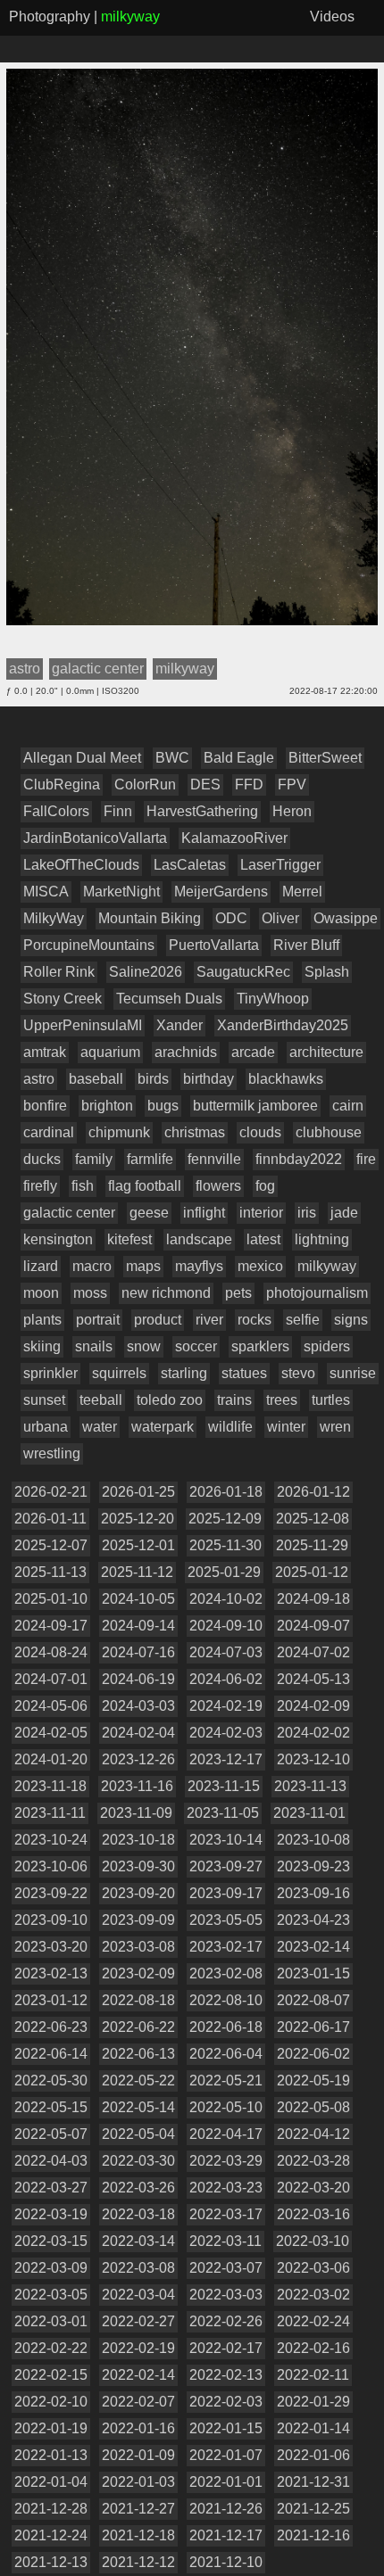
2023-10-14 (226, 1840)
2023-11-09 (136, 1813)
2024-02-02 (313, 1733)
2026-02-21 (51, 1492)
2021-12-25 (313, 2509)
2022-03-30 (138, 2161)
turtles (331, 1400)
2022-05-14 (138, 2107)
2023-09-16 (313, 1893)
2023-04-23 (313, 1920)
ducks (42, 1159)
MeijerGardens (221, 892)
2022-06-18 (226, 2027)
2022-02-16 (313, 2348)
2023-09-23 (313, 1866)
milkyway (327, 1266)
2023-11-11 (50, 1813)
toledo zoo (170, 1400)
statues (244, 1373)
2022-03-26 (138, 2188)
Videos (332, 17)
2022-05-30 (51, 2081)
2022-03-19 (51, 2214)
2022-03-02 (313, 2295)
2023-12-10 (313, 1759)
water (100, 1427)
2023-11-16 (137, 1786)
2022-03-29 (226, 2161)
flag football (145, 1186)
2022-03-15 (51, 2241)
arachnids (186, 1052)
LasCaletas (190, 865)
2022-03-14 (138, 2241)
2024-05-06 (51, 1706)
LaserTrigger (280, 865)
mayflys (199, 1266)
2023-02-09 (138, 1973)
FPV (292, 784)
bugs (163, 1106)
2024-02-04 (138, 1733)
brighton (107, 1106)
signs (351, 1320)
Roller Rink (59, 972)
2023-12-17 (226, 1759)
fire (366, 1159)
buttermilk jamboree (255, 1106)
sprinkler (50, 1373)
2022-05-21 (226, 2081)
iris (307, 1213)
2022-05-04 (138, 2134)
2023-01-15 (313, 1973)
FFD (249, 784)
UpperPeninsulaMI (83, 1025)
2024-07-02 (313, 1652)
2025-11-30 (225, 1545)
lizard (41, 1266)
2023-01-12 (51, 2000)
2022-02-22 (51, 2348)
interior (261, 1213)
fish (83, 1186)
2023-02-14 (313, 1947)
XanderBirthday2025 (283, 1025)
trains (234, 1400)
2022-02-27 (138, 2321)
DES (205, 784)
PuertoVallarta (214, 945)
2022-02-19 (138, 2348)
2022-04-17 (226, 2134)
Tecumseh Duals (169, 999)
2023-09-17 (226, 1893)
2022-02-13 (226, 2375)
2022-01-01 (226, 2482)
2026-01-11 (50, 1519)
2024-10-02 (226, 1599)
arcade (253, 1052)
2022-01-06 (313, 2455)
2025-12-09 (225, 1519)
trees (282, 1400)
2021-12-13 (51, 2562)
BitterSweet (325, 758)
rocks (255, 1320)
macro (92, 1266)
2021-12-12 (138, 2562)
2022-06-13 (138, 2054)
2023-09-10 (51, 1920)
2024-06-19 (138, 1679)
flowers (218, 1186)
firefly (40, 1186)
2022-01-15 (226, 2428)
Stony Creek (63, 999)
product (158, 1320)
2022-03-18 (138, 2214)
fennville (214, 1159)
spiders (327, 1346)
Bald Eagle (239, 758)
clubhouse (329, 1132)
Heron (292, 811)
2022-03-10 (313, 2241)
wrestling (52, 1453)
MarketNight (121, 892)
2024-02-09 (313, 1706)
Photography (50, 17)
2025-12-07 (51, 1545)
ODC (231, 918)
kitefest (129, 1239)
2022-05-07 (51, 2134)
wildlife (230, 1427)
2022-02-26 (226, 2321)
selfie (303, 1320)
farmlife (150, 1159)
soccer (196, 1346)
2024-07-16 (138, 1652)
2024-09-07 (313, 1626)
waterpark (163, 1427)
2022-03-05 (51, 2295)
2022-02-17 (226, 2348)
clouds (260, 1132)
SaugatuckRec (243, 972)
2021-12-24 (51, 2535)
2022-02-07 (138, 2402)
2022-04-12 (313, 2134)
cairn (348, 1106)
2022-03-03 (226, 2295)
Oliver (280, 918)
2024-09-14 (138, 1626)
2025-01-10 (51, 1599)
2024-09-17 (51, 1626)
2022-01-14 (313, 2428)
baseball (96, 1079)
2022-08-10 (226, 2000)
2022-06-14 (51, 2054)
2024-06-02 (226, 1679)
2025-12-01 (138, 1545)
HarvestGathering (202, 811)
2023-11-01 (309, 1813)
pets (238, 1293)
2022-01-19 (51, 2428)
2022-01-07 (226, 2455)
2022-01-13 (51, 2455)
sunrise (353, 1373)
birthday (209, 1079)
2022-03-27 (51, 2188)
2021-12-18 (138, 2535)
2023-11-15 (224, 1786)
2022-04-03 (51, 2161)
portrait (98, 1320)
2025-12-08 (313, 1519)
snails (94, 1346)
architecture (326, 1052)
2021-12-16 (313, 2535)
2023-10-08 (313, 1840)
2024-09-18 (313, 1599)
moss (90, 1293)
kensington (58, 1239)
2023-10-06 (51, 1866)
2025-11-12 (137, 1572)
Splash (327, 972)
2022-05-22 (138, 2081)
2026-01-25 (138, 1492)
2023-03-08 (138, 1947)
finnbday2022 (299, 1159)
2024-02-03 (226, 1733)
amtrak (45, 1052)
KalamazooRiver (234, 838)
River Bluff (306, 945)
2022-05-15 (51, 2107)
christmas (195, 1132)
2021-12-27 (138, 2509)
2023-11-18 (50, 1786)
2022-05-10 (226, 2107)
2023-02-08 (226, 1973)
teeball (101, 1400)
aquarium (110, 1052)
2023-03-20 (51, 1947)
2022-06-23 (51, 2027)
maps (143, 1266)
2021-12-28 (51, 2509)
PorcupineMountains (89, 945)
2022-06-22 (138, 2027)
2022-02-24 (313, 2321)
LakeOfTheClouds (81, 865)
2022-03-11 (225, 2241)
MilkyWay (54, 918)
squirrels (119, 1373)
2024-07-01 (51, 1679)
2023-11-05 (223, 1813)
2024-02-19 (226, 1706)
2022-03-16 (313, 2214)
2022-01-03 (138, 2482)
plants (42, 1320)
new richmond (166, 1293)
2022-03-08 (138, 2268)
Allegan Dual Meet (82, 758)
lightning (322, 1239)
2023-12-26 (138, 1759)
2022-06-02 (313, 2054)
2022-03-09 (51, 2268)
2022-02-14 (138, 2375)
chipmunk (119, 1132)
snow (144, 1346)
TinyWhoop (273, 999)
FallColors (56, 811)
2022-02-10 (51, 2402)
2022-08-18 (138, 2000)
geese (149, 1213)
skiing (42, 1346)
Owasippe (346, 918)
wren (335, 1427)
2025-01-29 (224, 1572)
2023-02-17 (226, 1947)
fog (265, 1186)
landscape (199, 1239)
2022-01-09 (138, 2455)
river (209, 1320)
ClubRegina (62, 784)
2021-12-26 (226, 2509)
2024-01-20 (51, 1759)
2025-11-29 (312, 1545)
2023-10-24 (51, 1840)
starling (184, 1373)
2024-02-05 (51, 1733)
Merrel (302, 892)
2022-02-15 (51, 2375)
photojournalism (317, 1293)
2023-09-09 (138, 1920)
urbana (46, 1427)
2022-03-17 (226, 2214)
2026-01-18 (226, 1492)
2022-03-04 (138, 2295)
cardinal (49, 1132)
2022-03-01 (51, 2321)
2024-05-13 (313, 1679)
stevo (298, 1373)
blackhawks (286, 1079)
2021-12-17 (226, 2535)
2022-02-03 (226, 2402)
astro (39, 1079)
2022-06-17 (313, 2027)
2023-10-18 (138, 1840)
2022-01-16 (138, 2428)
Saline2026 (146, 972)
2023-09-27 (226, 1866)
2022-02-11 (313, 2375)
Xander (179, 1025)
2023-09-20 (138, 1893)
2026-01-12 (313, 1492)
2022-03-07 (226, 2268)
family (94, 1159)
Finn (118, 811)
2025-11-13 (50, 1572)
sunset (44, 1400)
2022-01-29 (313, 2402)
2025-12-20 (138, 1519)
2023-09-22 (51, 1893)
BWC (172, 758)
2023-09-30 (138, 1866)
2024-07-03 (226, 1652)
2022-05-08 (313, 2107)
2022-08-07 (313, 2000)
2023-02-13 (51, 1973)
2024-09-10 (226, 1626)
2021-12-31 (313, 2482)
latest (263, 1239)
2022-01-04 (51, 2482)
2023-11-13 (310, 1786)
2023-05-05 (226, 1920)
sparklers (260, 1346)
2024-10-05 (138, 1599)
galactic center (69, 1213)
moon (41, 1293)
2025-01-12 (312, 1572)
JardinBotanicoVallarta (95, 838)
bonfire (45, 1106)
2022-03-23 (226, 2188)
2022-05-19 (313, 2081)
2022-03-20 (313, 2188)
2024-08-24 (51, 1652)
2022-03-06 (313, 2268)
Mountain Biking (150, 918)
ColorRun (145, 784)
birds (153, 1079)
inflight (204, 1213)
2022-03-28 (313, 2161)
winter (286, 1427)
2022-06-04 (226, 2054)
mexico (260, 1266)
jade (344, 1213)
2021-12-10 (226, 2562)
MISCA (46, 892)
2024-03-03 (138, 1706)
